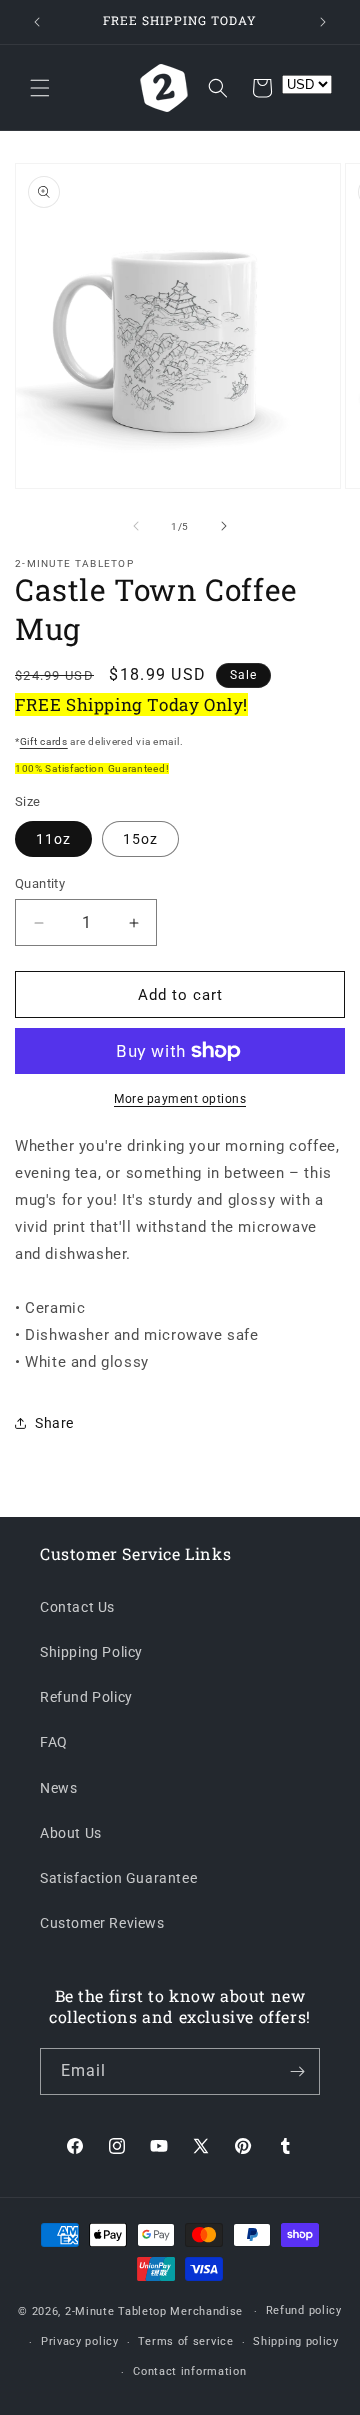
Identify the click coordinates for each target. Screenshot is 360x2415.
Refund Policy (86, 1697)
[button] (40, 88)
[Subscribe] (297, 2071)
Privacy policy (80, 2341)
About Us (71, 1833)
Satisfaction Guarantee (118, 1878)
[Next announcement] (323, 22)
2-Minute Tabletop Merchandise (154, 2311)
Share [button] (54, 1423)
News (58, 1788)
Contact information (189, 2371)
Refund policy (304, 2310)
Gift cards (44, 741)
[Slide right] (224, 526)
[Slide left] (136, 526)
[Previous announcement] (37, 22)
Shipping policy (296, 2341)
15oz (140, 839)
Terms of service (185, 2341)
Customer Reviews (102, 1923)
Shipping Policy (91, 1652)
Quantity (40, 883)
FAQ (54, 1742)
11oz (53, 839)
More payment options (180, 1099)
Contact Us (77, 1607)
